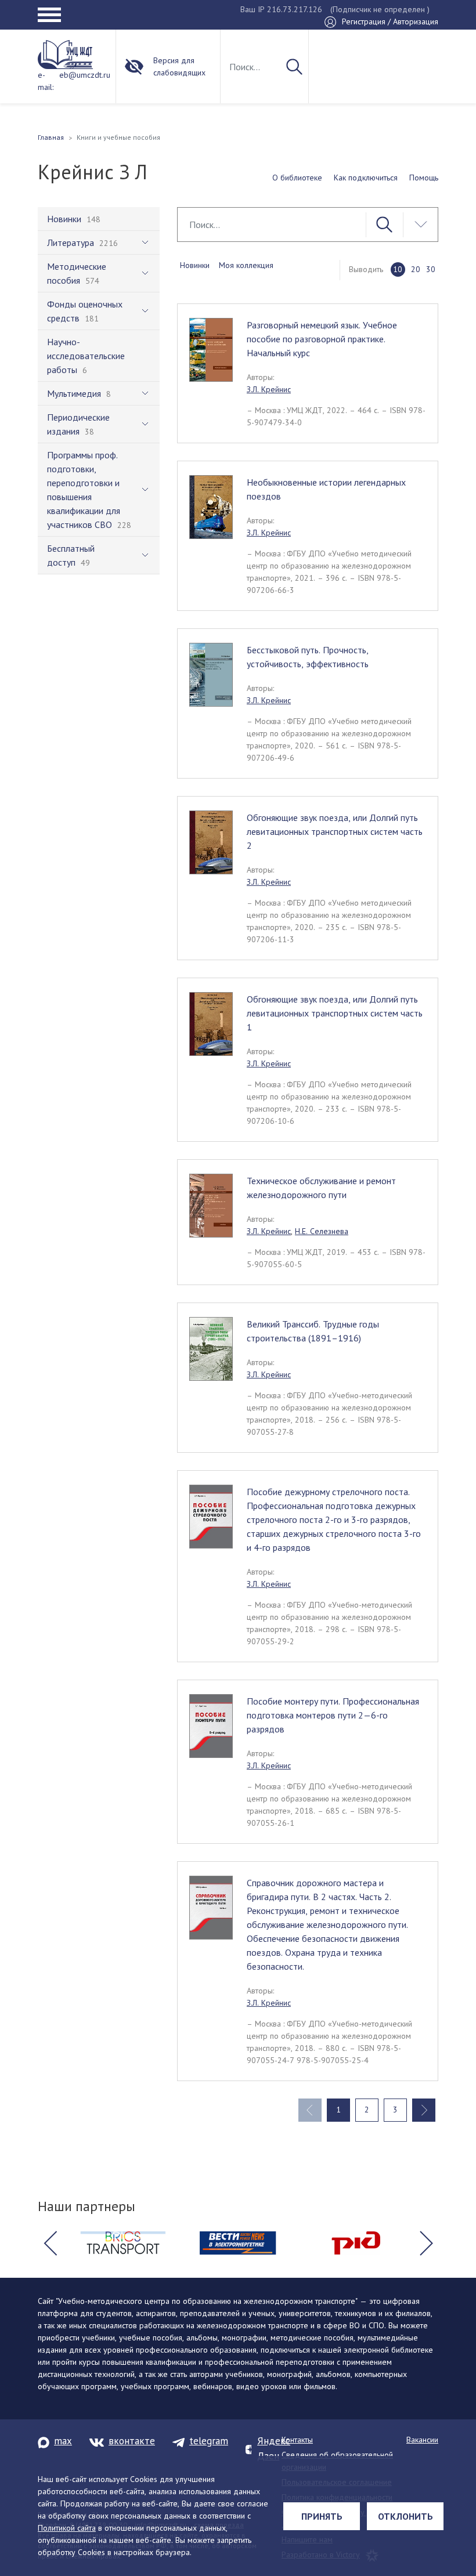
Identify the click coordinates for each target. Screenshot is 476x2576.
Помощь (424, 178)
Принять (322, 2516)
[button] (50, 2243)
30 (431, 269)
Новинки (195, 265)
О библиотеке (297, 178)
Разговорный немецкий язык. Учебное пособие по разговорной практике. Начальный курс (322, 339)
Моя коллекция (246, 265)
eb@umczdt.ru (85, 75)
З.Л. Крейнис (269, 389)
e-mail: (46, 81)
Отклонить (405, 2516)
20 (416, 269)
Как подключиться (366, 178)
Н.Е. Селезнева (322, 1231)
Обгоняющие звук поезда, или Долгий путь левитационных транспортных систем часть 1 (335, 1013)
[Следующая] (424, 2110)
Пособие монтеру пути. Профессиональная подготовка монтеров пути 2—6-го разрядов (333, 1715)
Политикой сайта (67, 2528)
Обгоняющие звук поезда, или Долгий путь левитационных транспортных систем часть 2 (335, 831)
